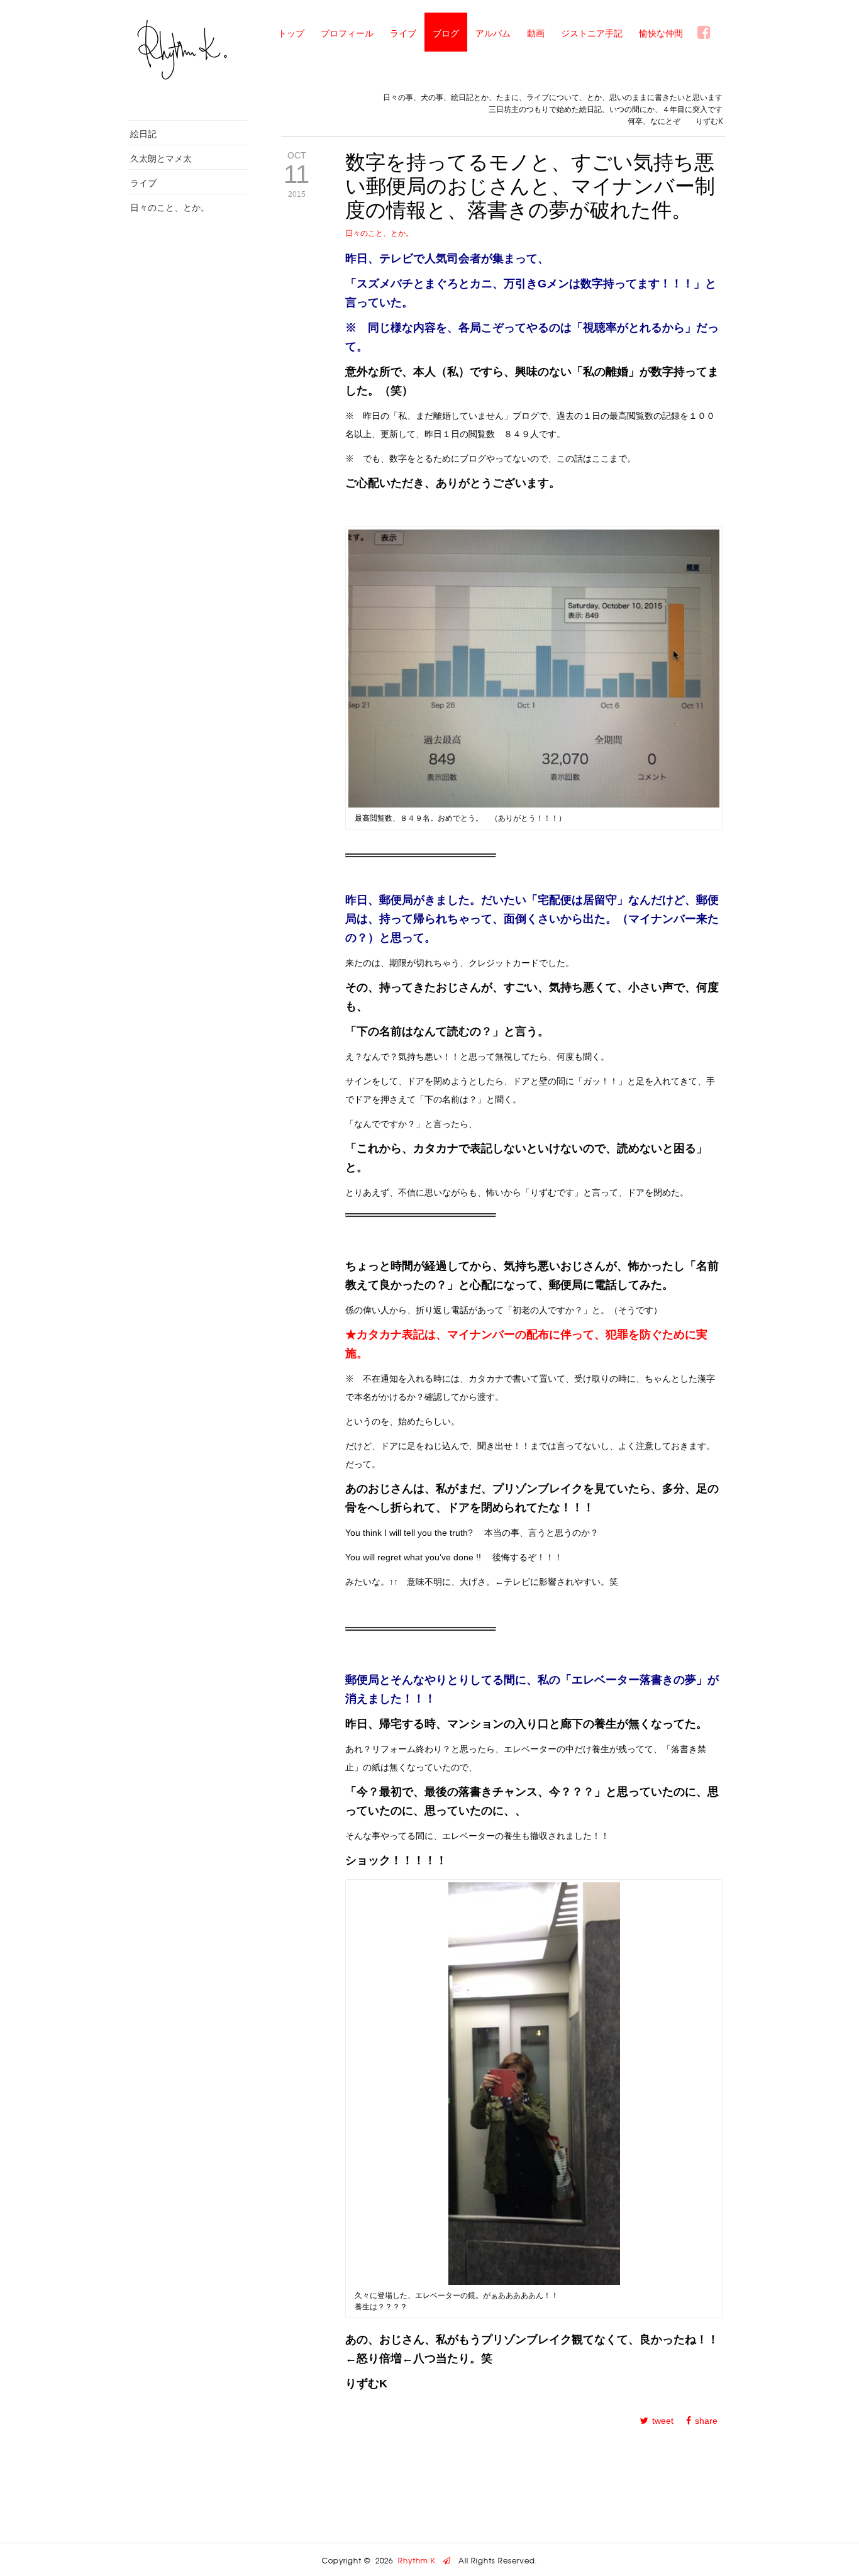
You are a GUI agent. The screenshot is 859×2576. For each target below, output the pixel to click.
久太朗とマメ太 (161, 158)
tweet (663, 2421)
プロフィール (347, 33)
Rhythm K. (420, 2561)
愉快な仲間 (661, 33)
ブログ (446, 33)
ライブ (403, 33)
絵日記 (143, 134)
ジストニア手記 (592, 33)
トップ (291, 33)
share (706, 2421)
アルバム (493, 33)
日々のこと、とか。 (170, 207)
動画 (536, 33)
